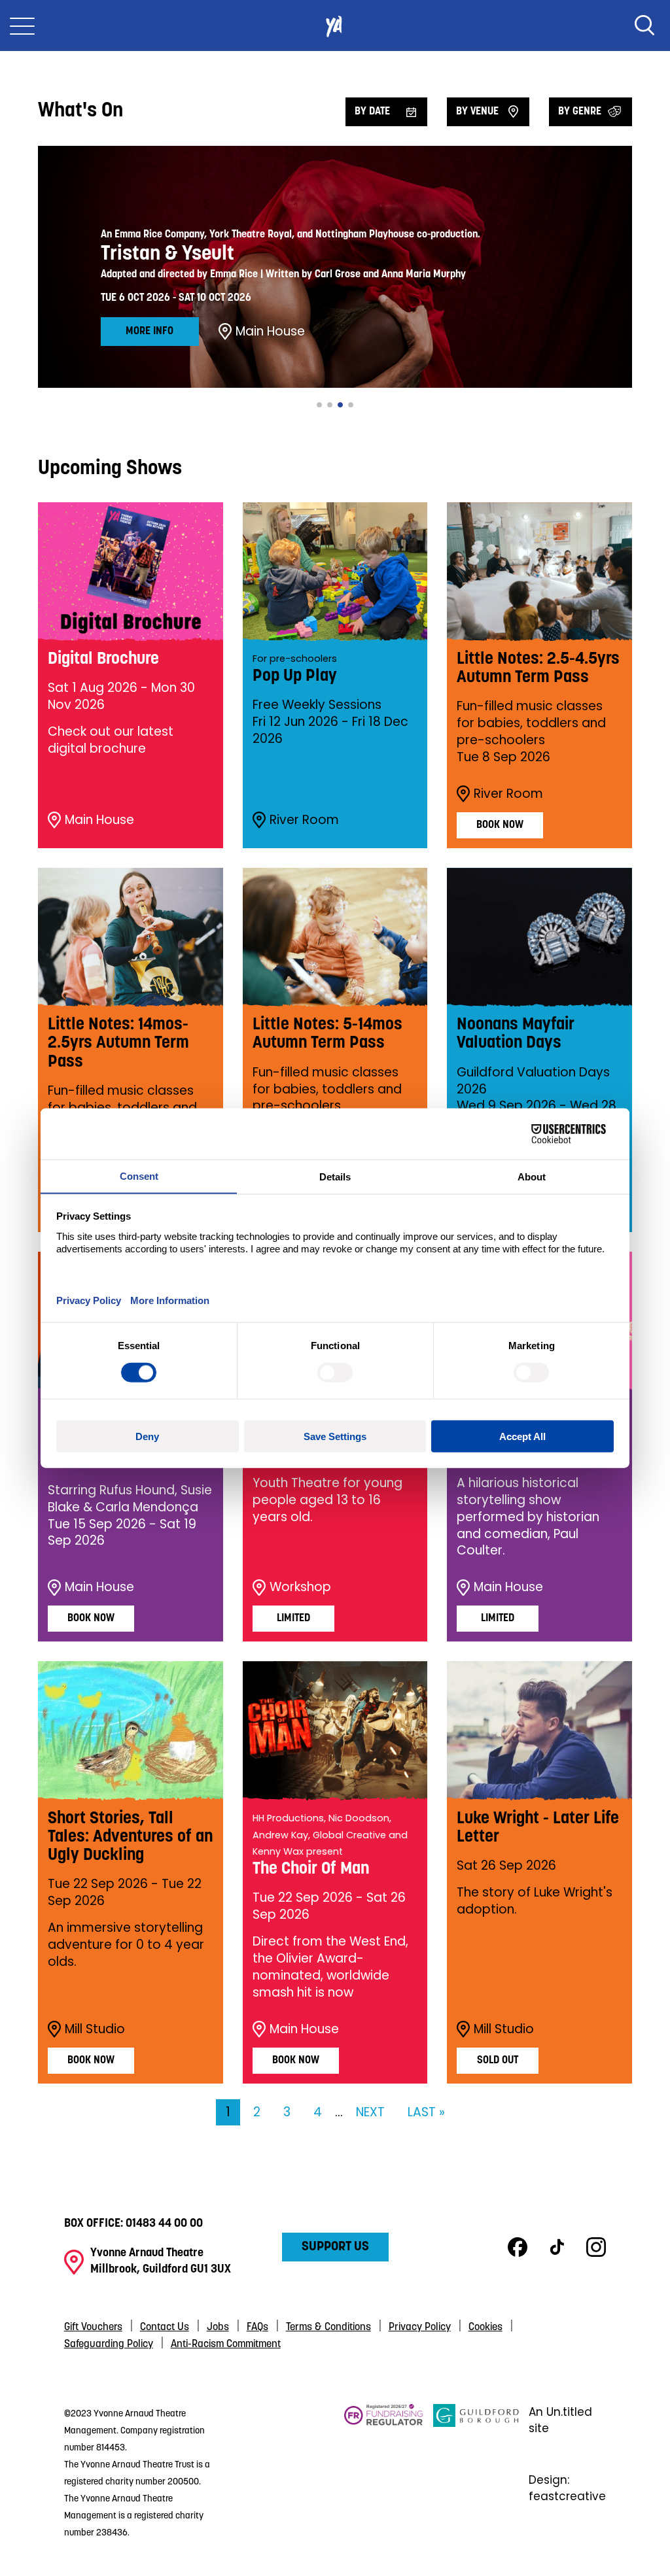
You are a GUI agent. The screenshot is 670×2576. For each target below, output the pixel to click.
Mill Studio (95, 2029)
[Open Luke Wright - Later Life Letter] (539, 1730)
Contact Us (165, 2327)
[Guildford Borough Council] (476, 2472)
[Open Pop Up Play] (335, 572)
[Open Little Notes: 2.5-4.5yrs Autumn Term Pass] (539, 572)
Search (644, 26)
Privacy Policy (420, 2327)
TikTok (557, 2247)
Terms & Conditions (328, 2327)
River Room (304, 820)
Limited (293, 1619)
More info (150, 332)
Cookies (485, 2327)
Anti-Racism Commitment (226, 2344)
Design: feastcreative (567, 2488)
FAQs (257, 2327)
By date (372, 112)
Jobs (218, 2327)
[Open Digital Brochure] (131, 572)
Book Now (500, 825)
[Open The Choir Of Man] (335, 1730)
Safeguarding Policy (109, 2344)
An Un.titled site (560, 2420)
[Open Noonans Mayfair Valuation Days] (539, 937)
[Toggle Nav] (22, 26)
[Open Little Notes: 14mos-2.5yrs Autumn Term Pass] (131, 937)
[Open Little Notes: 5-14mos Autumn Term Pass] (335, 937)
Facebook (518, 2247)
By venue (477, 112)
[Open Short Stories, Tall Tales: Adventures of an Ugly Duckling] (131, 1730)
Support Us (335, 2247)
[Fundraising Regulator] (384, 2472)
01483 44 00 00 (164, 2224)
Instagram (596, 2247)
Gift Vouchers (93, 2327)
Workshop (300, 1587)
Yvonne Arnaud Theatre (335, 26)
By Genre (580, 112)
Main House (270, 332)
